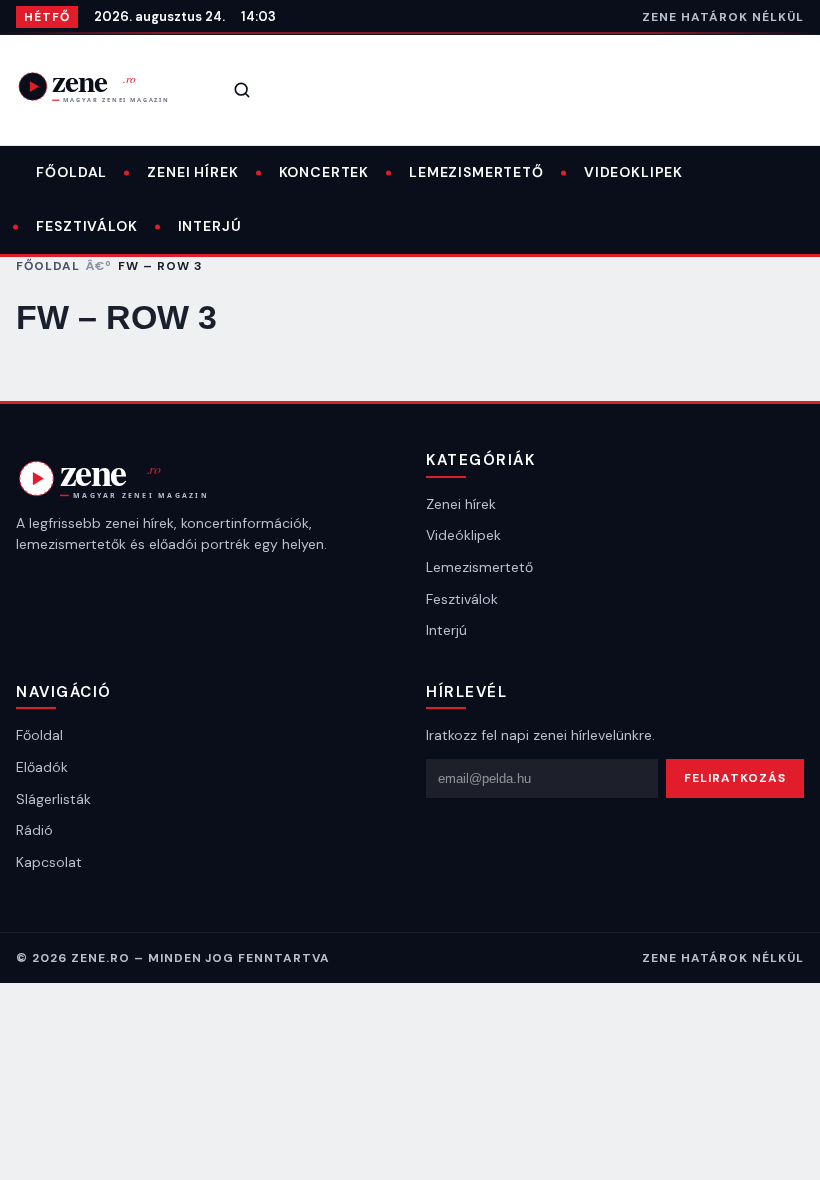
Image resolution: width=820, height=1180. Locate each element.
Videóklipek (463, 535)
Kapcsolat (49, 862)
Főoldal (71, 172)
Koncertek (324, 172)
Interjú (210, 226)
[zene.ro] (106, 86)
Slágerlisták (53, 799)
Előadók (42, 767)
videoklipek (633, 172)
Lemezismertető (476, 172)
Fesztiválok (86, 226)
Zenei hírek (192, 172)
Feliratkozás (735, 778)
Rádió (34, 830)
